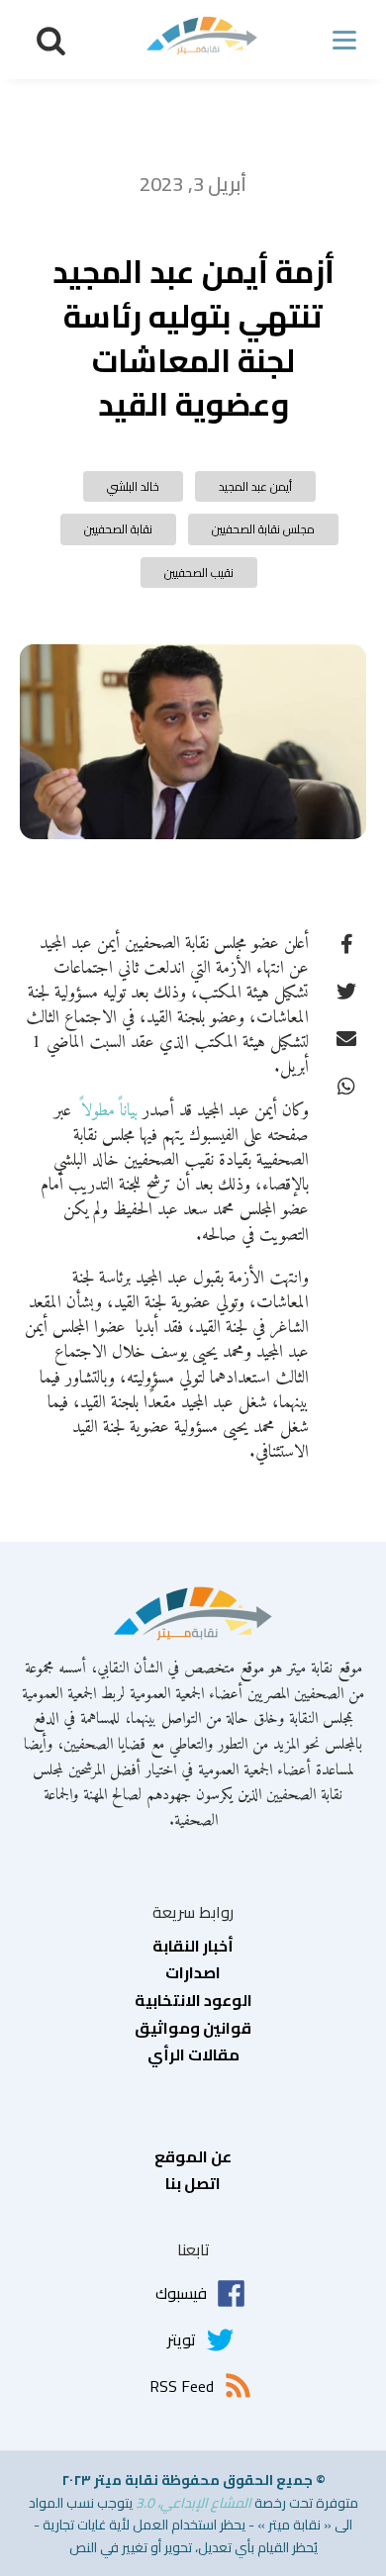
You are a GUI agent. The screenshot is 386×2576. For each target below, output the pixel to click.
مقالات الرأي (193, 2055)
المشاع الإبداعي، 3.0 (193, 2503)
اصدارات (193, 1973)
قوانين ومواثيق (193, 2029)
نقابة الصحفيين (118, 529)
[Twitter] (346, 991)
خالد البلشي (133, 486)
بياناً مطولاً (107, 1111)
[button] (51, 40)
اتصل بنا (193, 2184)
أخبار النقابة (193, 1947)
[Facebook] (346, 943)
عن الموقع (193, 2157)
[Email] (346, 1038)
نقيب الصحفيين (199, 572)
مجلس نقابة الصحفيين (263, 529)
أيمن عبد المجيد (255, 486)
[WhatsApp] (346, 1086)
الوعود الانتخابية (193, 2001)
